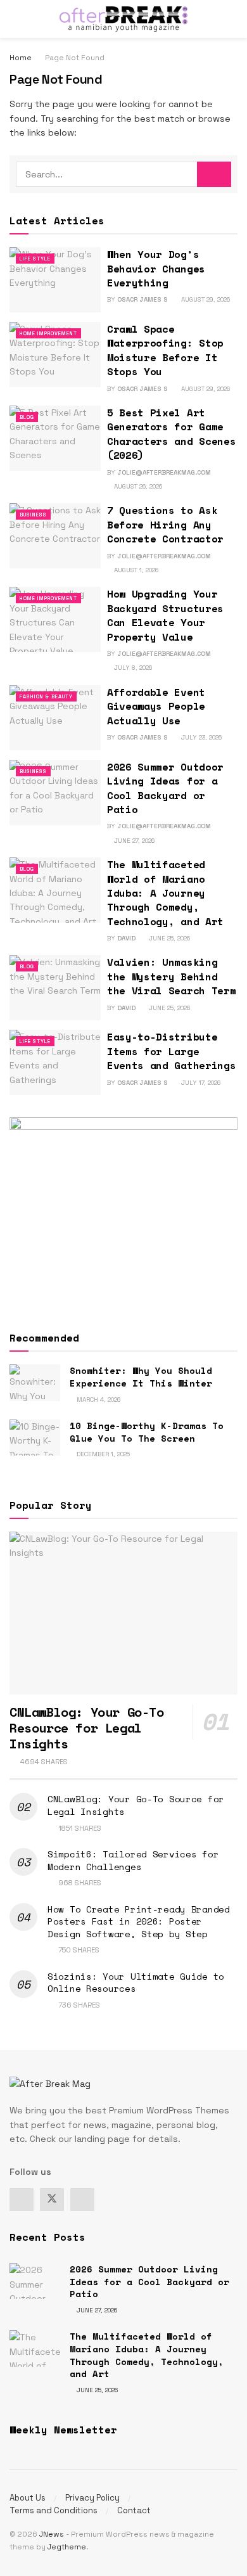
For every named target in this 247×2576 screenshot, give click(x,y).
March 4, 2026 (98, 1400)
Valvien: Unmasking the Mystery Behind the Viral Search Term (171, 976)
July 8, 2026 (132, 668)
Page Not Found (75, 58)
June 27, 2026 (133, 841)
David (126, 938)
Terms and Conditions (54, 2510)
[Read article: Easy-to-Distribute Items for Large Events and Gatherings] (55, 1062)
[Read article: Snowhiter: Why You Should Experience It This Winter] (35, 1382)
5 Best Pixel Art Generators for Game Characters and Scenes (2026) (171, 434)
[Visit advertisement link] (123, 1212)
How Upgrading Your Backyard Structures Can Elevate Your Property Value (165, 615)
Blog (27, 417)
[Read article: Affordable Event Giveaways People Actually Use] (55, 718)
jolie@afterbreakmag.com (164, 472)
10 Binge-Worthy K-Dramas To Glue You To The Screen (147, 1432)
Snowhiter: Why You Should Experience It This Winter (141, 1377)
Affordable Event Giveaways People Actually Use (156, 706)
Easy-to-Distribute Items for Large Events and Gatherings (171, 1051)
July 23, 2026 (200, 737)
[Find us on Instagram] (82, 2200)
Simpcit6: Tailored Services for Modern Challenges (133, 1860)
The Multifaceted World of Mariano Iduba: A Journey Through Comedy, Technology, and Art (165, 893)
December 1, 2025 (102, 1454)
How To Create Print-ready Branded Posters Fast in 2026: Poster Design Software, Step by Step (139, 1921)
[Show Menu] (15, 19)
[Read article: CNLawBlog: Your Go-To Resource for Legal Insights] (123, 1613)
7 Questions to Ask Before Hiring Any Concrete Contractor (165, 524)
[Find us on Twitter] (52, 2200)
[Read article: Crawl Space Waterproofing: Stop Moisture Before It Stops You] (55, 355)
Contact (134, 2510)
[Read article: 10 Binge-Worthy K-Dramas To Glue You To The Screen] (35, 1438)
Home (21, 58)
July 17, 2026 (200, 1083)
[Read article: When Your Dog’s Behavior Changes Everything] (55, 280)
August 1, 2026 (135, 570)
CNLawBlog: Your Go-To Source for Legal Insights (136, 1805)
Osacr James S (142, 299)
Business (33, 515)
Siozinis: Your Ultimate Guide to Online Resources (136, 1983)
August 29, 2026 (205, 299)
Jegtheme (67, 2547)
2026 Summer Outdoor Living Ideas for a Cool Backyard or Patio (165, 788)
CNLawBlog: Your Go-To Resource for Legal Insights (87, 1728)
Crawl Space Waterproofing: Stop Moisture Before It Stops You (165, 350)
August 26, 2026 (137, 486)
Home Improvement (48, 333)
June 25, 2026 (168, 938)
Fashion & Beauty (46, 696)
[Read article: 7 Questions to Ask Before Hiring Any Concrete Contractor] (55, 536)
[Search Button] (232, 19)
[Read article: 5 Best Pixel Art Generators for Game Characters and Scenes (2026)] (55, 438)
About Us (28, 2498)
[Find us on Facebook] (22, 2200)
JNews (52, 2534)
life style (35, 259)
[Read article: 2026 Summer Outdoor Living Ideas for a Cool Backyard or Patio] (55, 792)
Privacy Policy (92, 2498)
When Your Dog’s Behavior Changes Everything (156, 268)
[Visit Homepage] (123, 19)
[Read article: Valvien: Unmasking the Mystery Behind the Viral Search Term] (55, 988)
